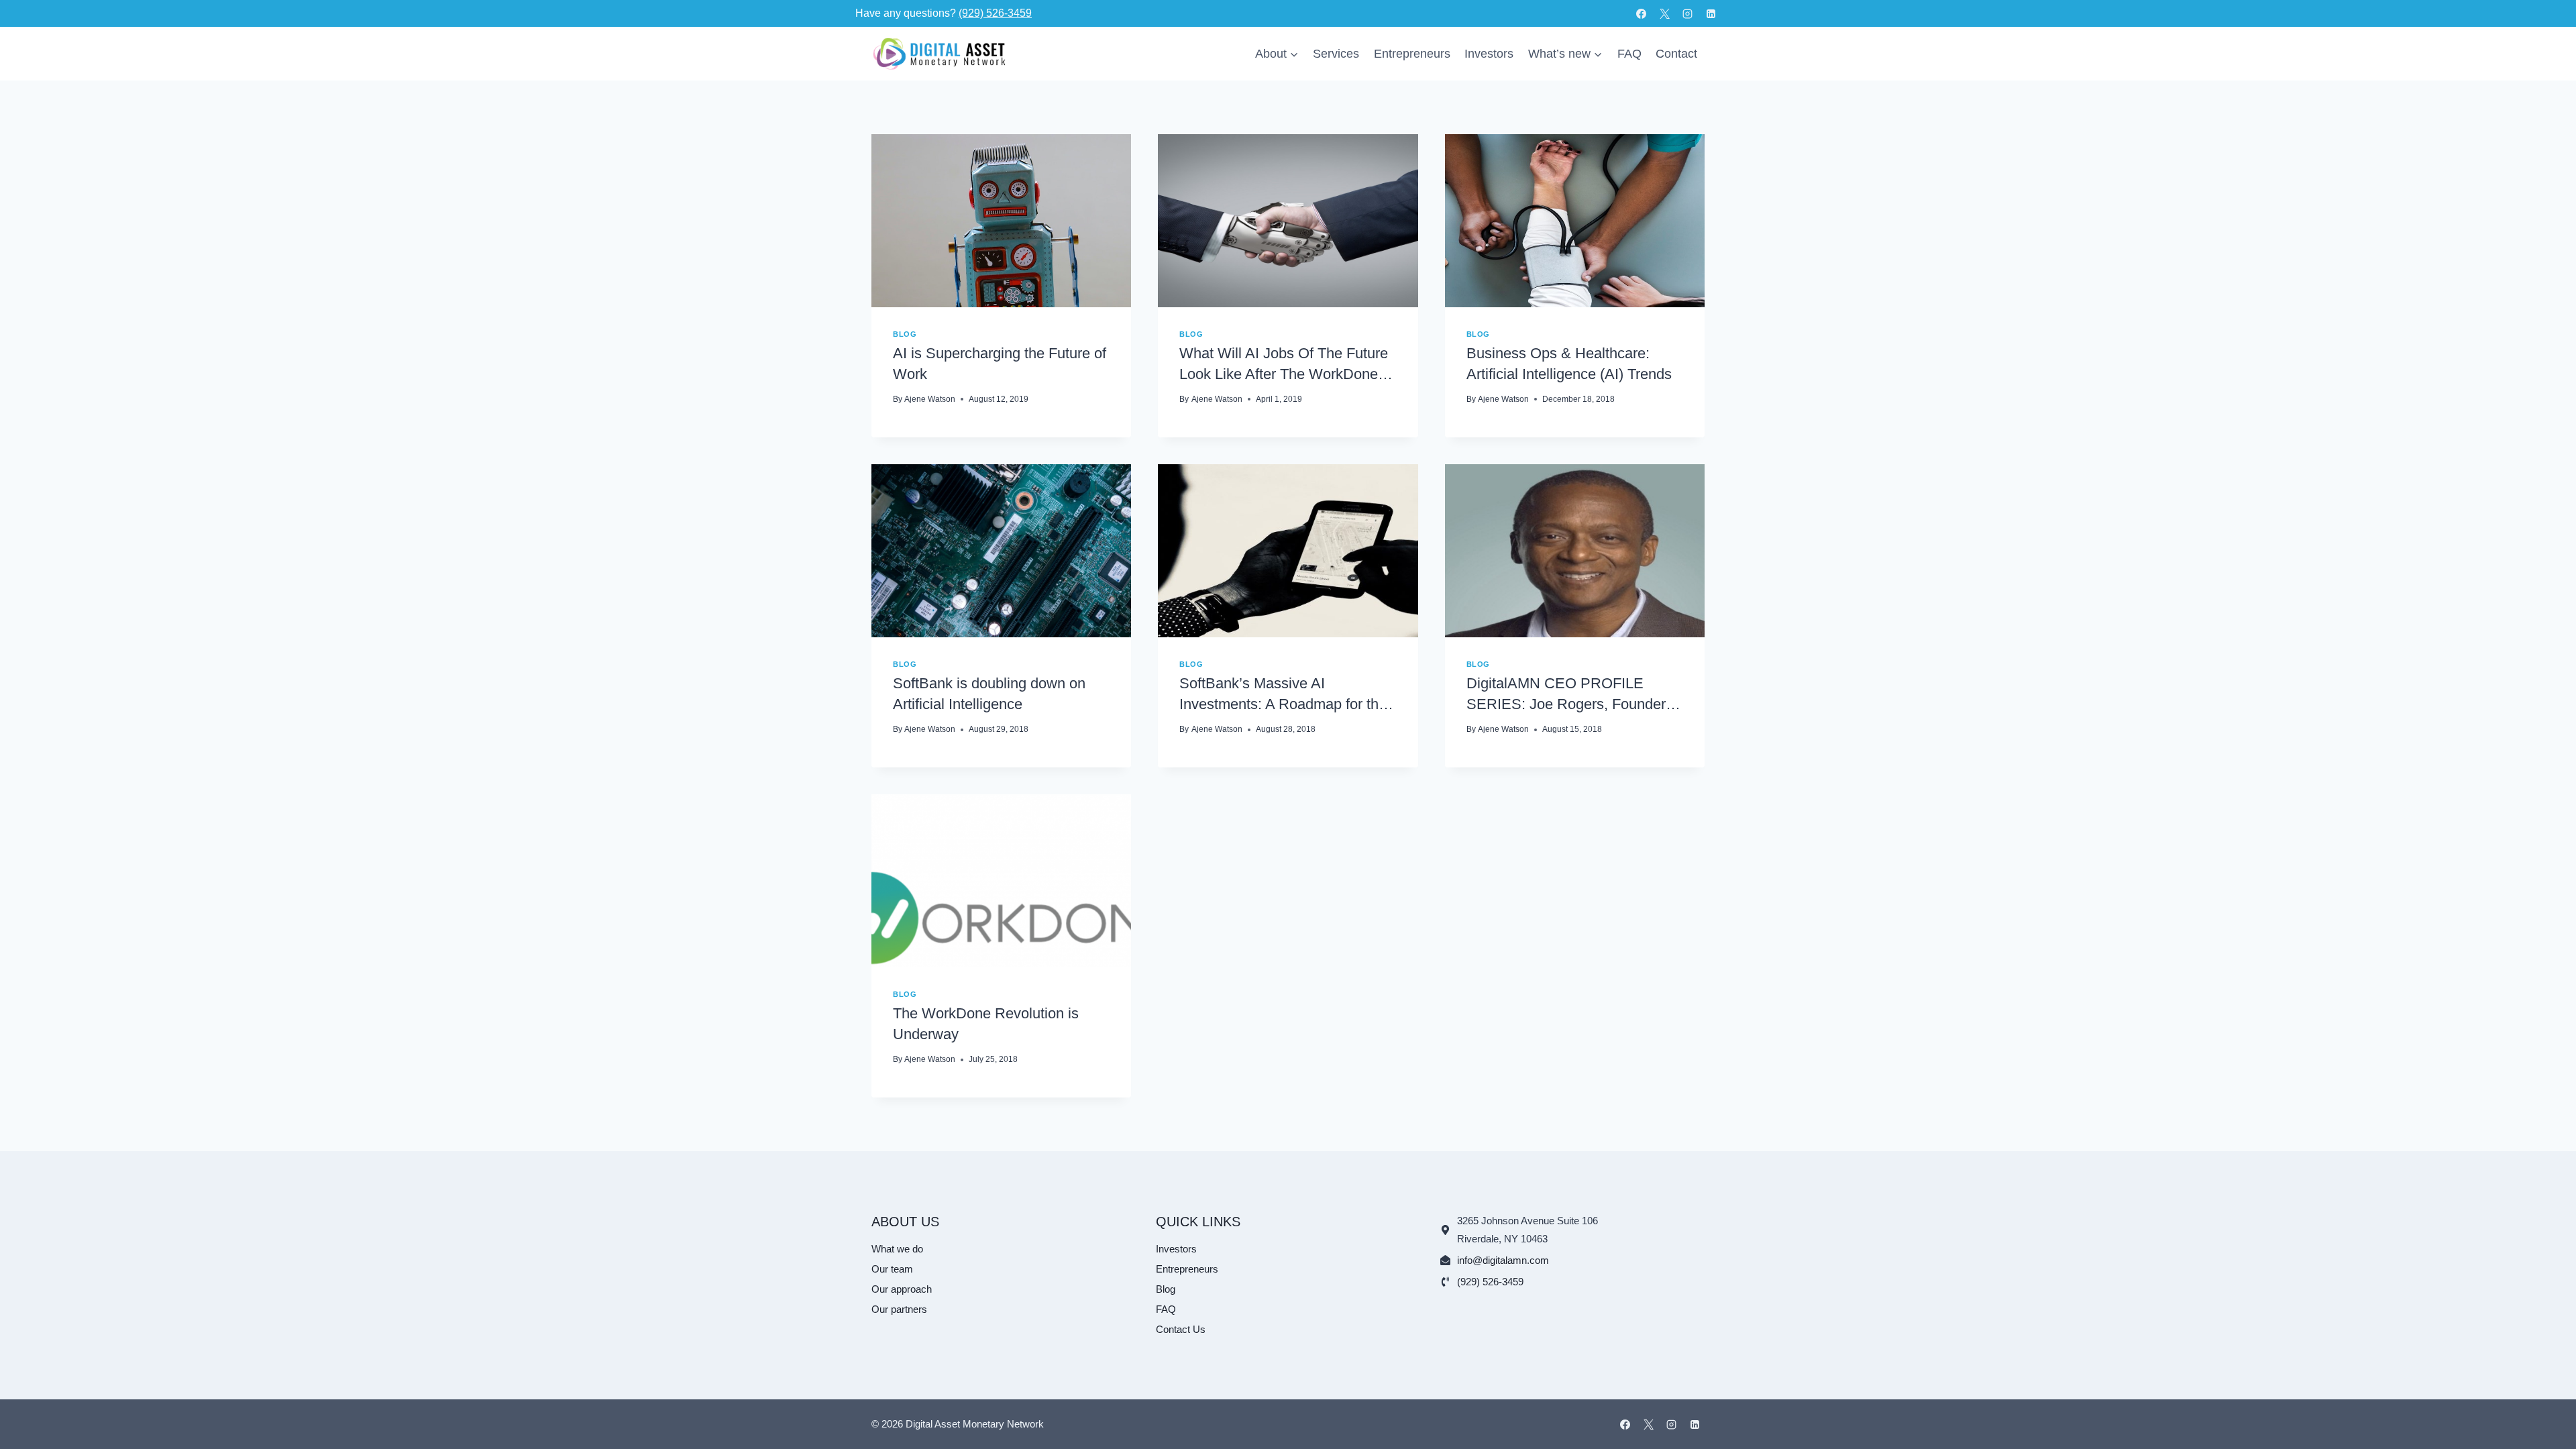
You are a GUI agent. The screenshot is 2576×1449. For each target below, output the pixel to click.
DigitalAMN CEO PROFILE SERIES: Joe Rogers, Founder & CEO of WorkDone (1573, 695)
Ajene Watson (930, 399)
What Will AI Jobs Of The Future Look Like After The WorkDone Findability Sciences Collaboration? (1284, 365)
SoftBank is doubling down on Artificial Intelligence (989, 694)
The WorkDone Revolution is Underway (986, 1024)
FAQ (1629, 54)
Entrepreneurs (1412, 54)
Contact (1676, 54)
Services (1336, 54)
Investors (1489, 54)
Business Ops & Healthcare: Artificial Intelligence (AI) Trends (1569, 364)
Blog (905, 334)
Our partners (899, 1309)
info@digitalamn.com (1503, 1260)
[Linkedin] (1711, 13)
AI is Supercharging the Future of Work (1000, 364)
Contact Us (1181, 1329)
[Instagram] (1688, 13)
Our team (892, 1269)
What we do (897, 1249)
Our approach (902, 1289)
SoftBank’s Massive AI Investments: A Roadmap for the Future (1283, 695)
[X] (1664, 13)
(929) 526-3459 (995, 13)
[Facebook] (1642, 13)
